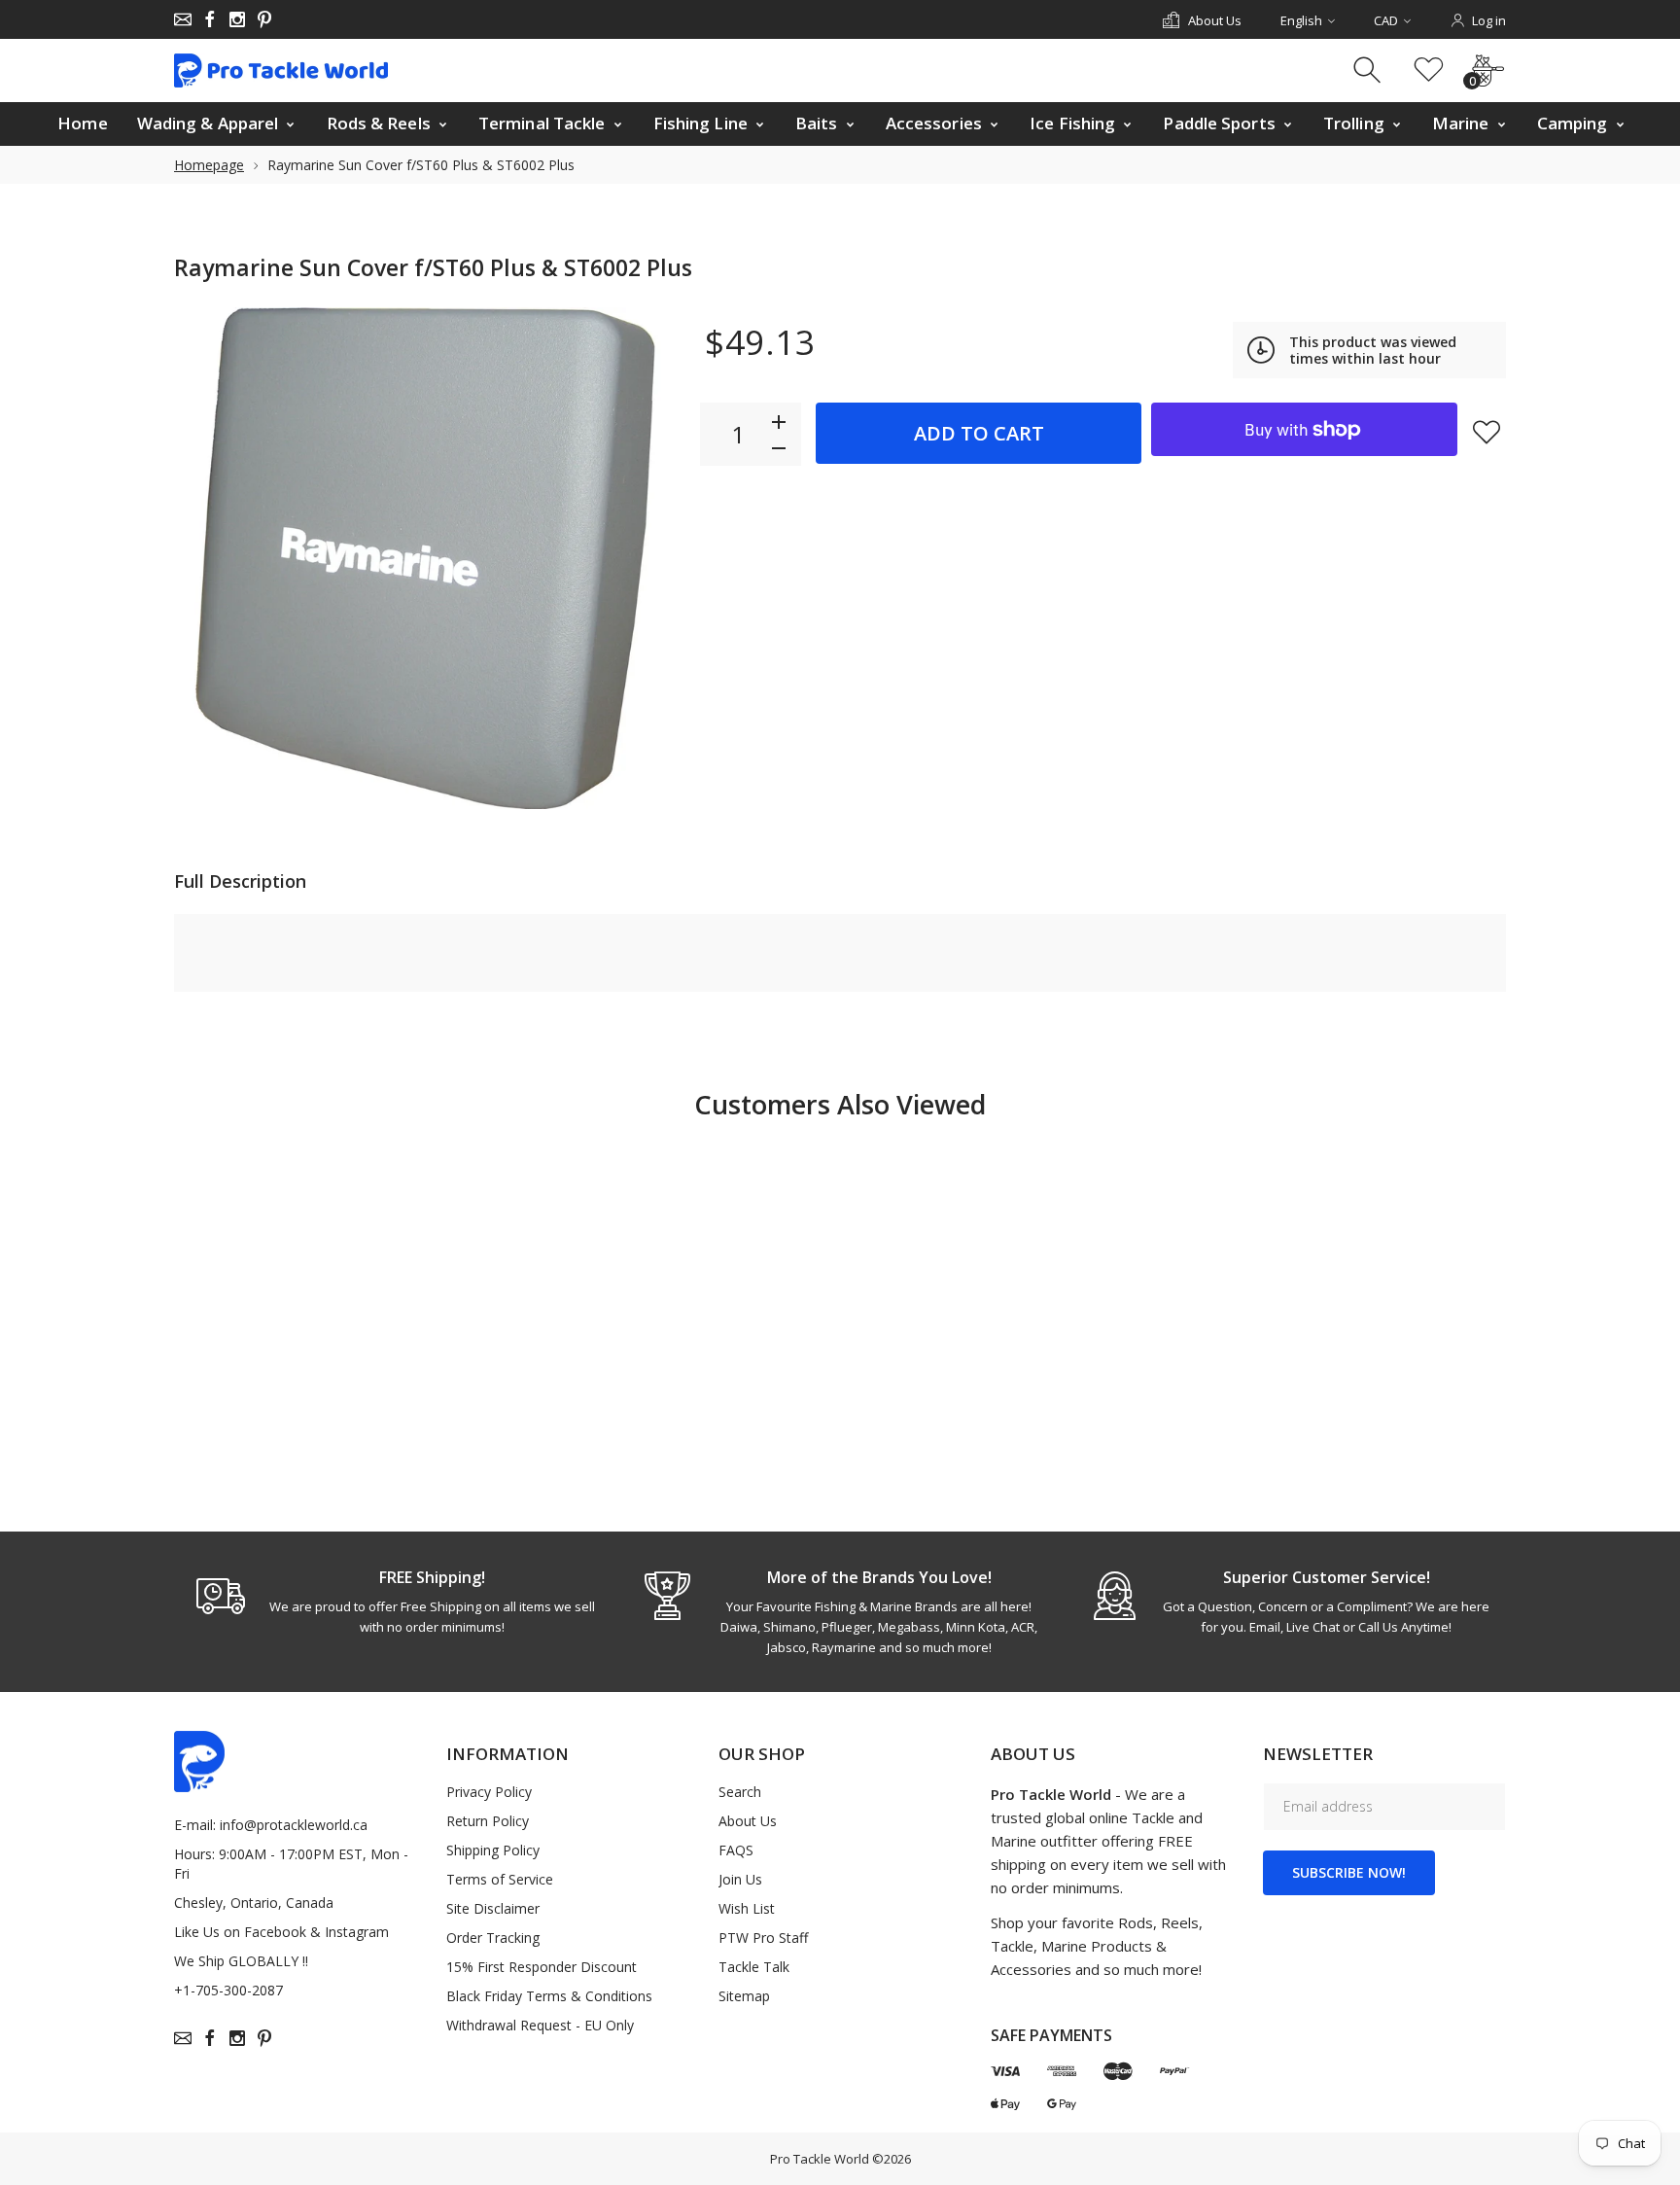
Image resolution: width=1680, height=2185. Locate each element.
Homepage (209, 165)
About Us (748, 1821)
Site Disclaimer (493, 1908)
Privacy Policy (489, 1792)
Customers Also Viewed (840, 1104)
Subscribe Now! (1349, 1872)
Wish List (747, 1908)
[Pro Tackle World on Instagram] (237, 19)
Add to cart (979, 433)
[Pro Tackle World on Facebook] (210, 19)
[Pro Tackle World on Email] (183, 19)
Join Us (740, 1879)
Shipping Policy (493, 1850)
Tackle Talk (754, 1967)
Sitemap (744, 1996)
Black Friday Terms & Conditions (549, 1996)
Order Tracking (493, 1938)
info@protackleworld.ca (294, 1825)
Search (740, 1792)
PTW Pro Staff (763, 1938)
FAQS (736, 1850)
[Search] (1369, 70)
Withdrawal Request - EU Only (540, 2025)
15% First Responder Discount (542, 1967)
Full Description (240, 881)
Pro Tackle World (820, 2159)
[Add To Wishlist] (1487, 432)
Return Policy (488, 1821)
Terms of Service (500, 1879)
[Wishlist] (1429, 70)
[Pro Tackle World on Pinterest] (264, 19)
